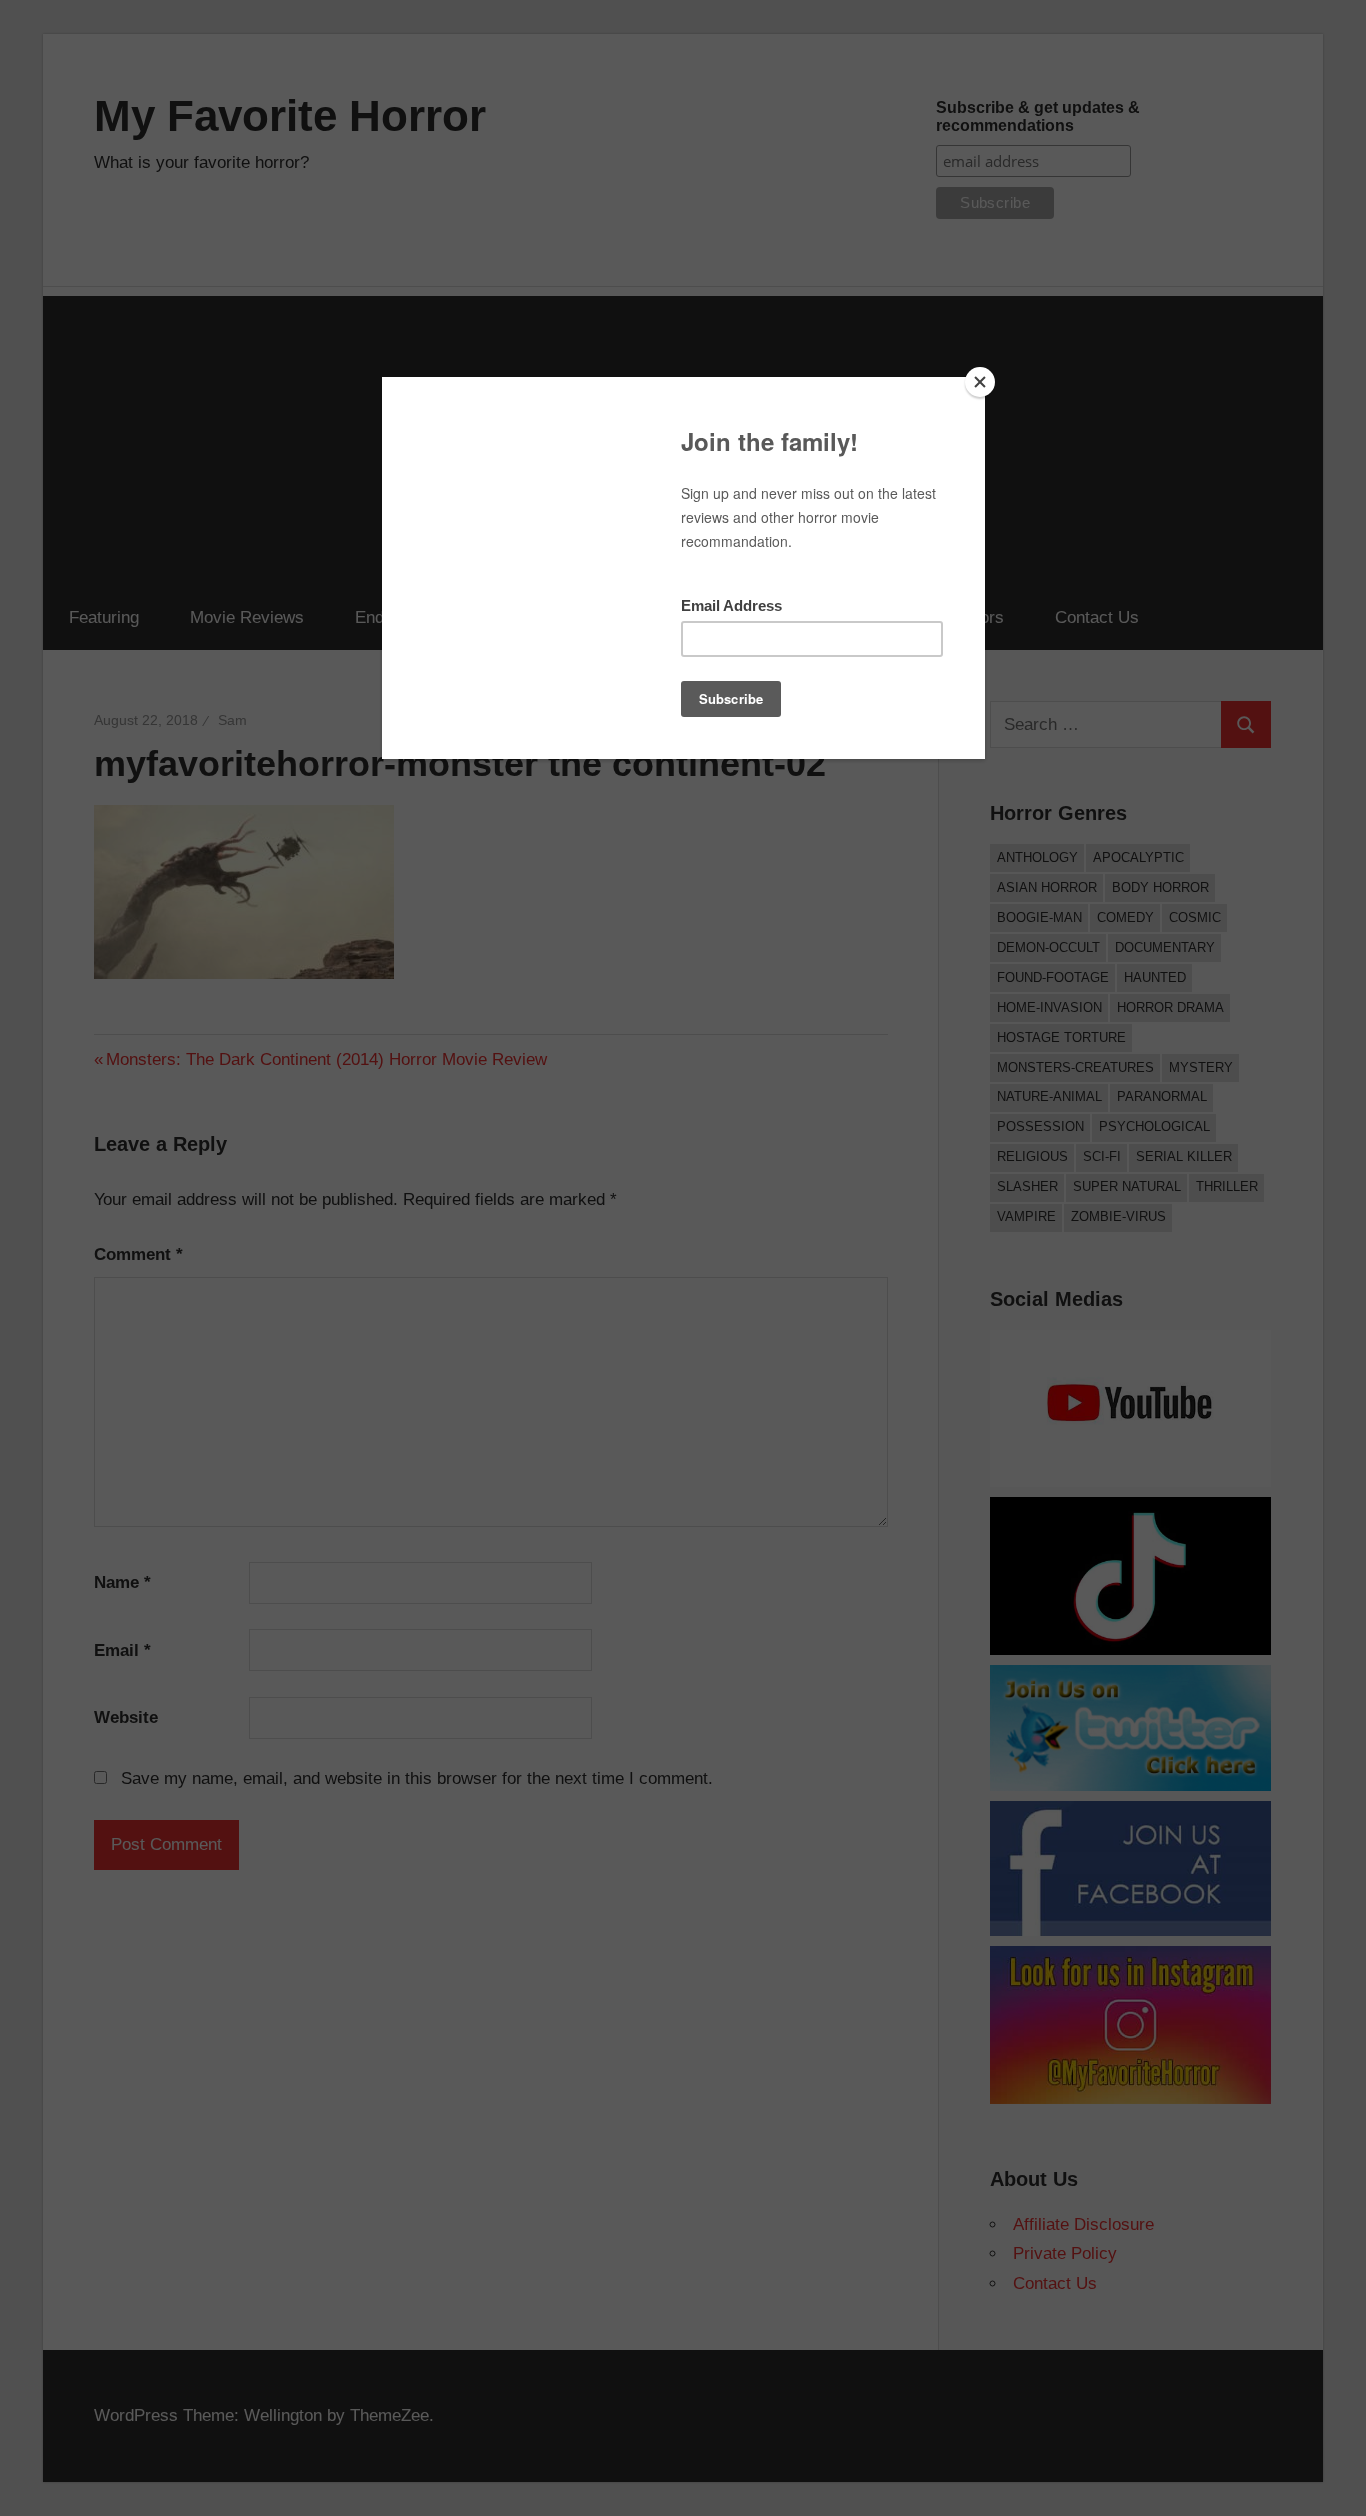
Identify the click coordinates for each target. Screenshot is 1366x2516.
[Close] (980, 382)
